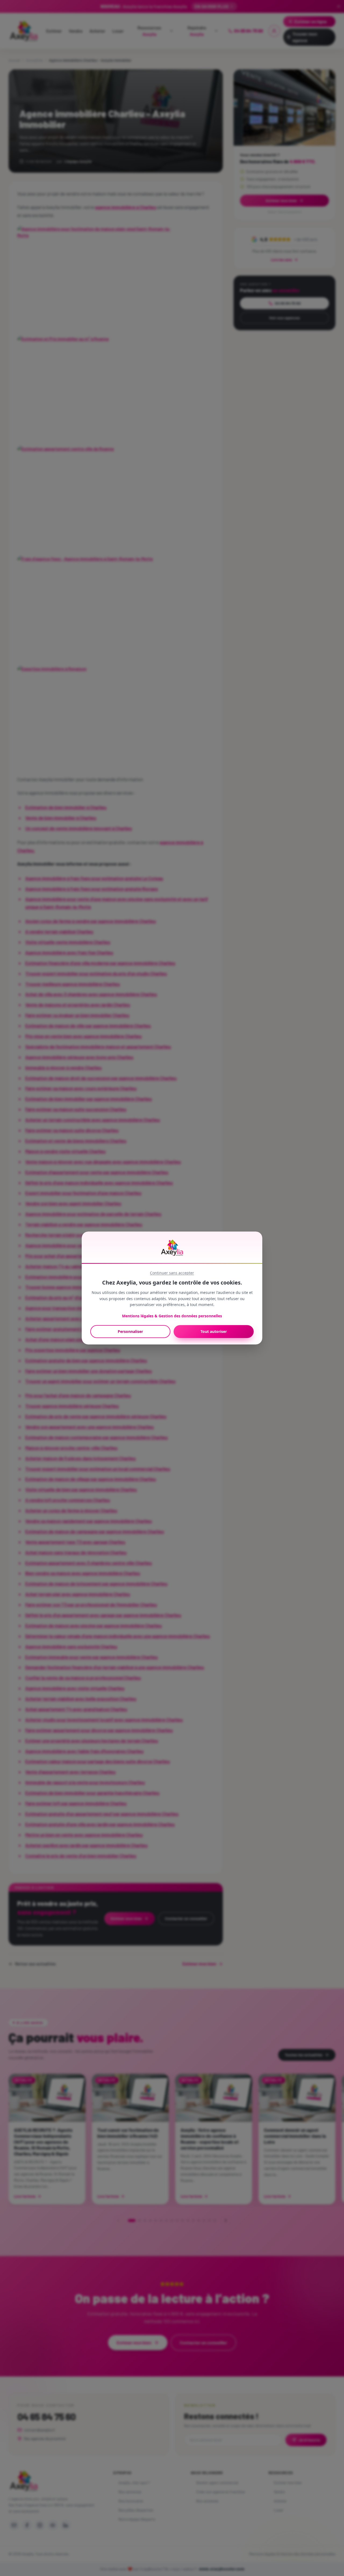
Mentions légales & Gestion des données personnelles (172, 1316)
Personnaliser (130, 1331)
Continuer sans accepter (172, 1273)
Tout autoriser (214, 1331)
